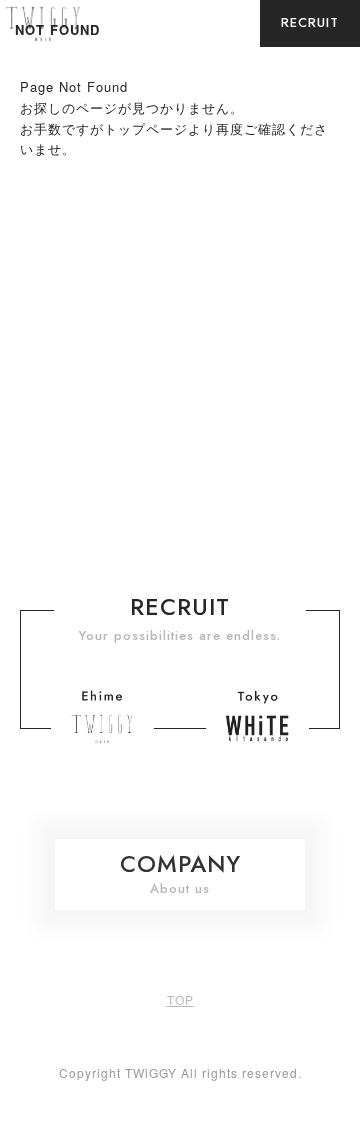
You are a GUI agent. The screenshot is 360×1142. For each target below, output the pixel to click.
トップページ (146, 128)
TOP (180, 999)
